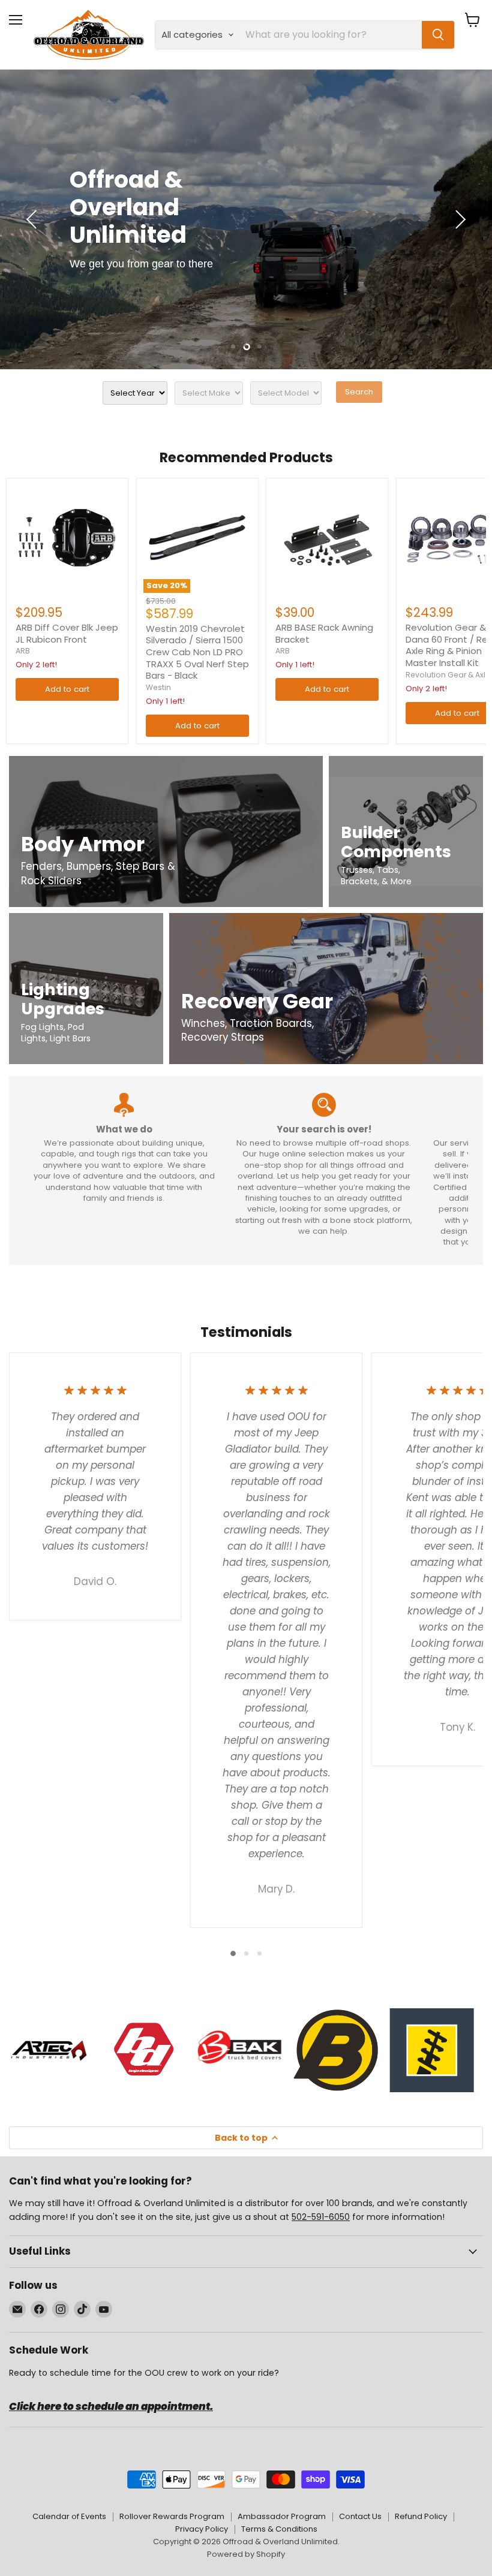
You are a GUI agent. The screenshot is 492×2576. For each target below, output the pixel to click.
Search (359, 392)
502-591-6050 (321, 2217)
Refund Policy (421, 2516)
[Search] (438, 35)
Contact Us (360, 2516)
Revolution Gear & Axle (448, 675)
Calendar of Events (69, 2516)
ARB (23, 651)
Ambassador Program (282, 2516)
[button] (33, 219)
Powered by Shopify (246, 2554)
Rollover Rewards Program (172, 2516)
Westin (158, 687)
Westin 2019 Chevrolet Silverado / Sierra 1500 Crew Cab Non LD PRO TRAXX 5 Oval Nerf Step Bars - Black (197, 652)
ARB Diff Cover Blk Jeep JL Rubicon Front (67, 633)
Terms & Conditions (279, 2529)
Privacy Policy (202, 2529)
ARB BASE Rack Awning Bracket (324, 633)
